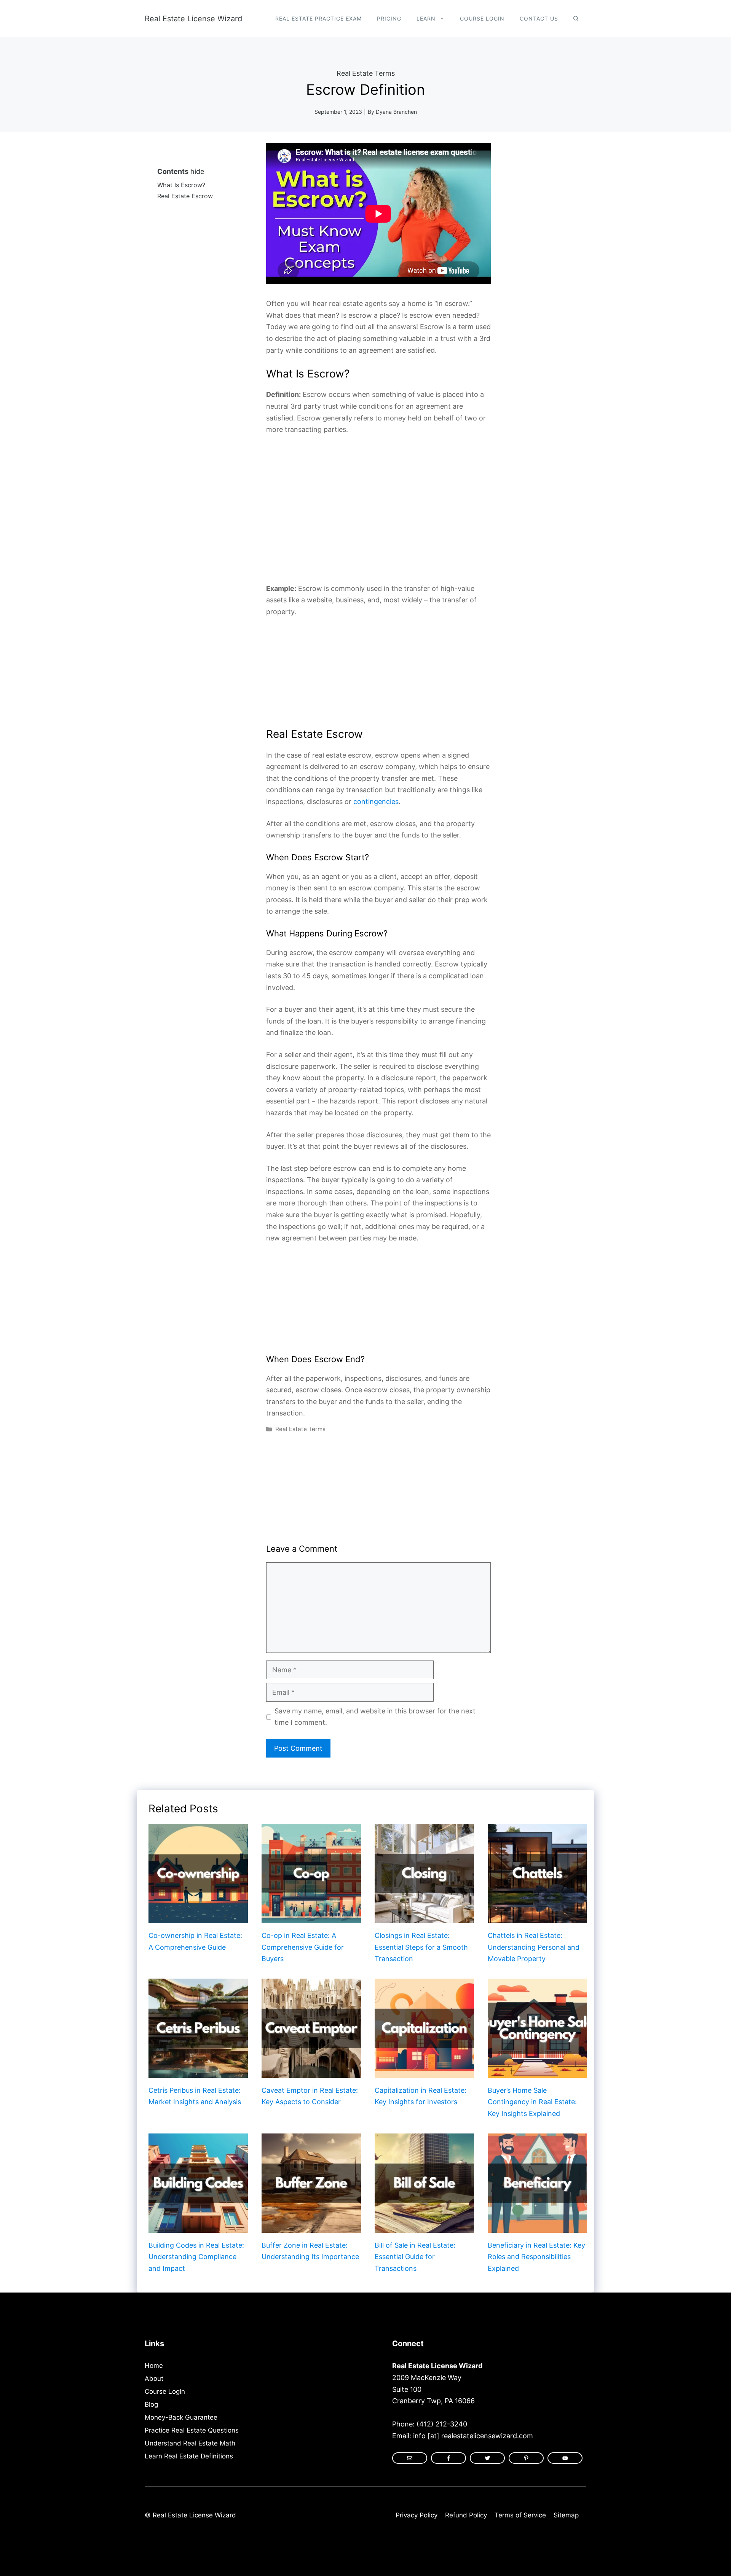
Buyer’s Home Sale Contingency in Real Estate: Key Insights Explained (532, 2102)
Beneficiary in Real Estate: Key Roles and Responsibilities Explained (536, 2257)
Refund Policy (466, 2515)
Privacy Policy (417, 2515)
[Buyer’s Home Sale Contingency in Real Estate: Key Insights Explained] (537, 2072)
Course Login (482, 18)
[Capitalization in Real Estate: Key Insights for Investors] (424, 2072)
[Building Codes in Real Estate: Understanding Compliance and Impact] (198, 2227)
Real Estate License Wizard (193, 19)
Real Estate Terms (366, 73)
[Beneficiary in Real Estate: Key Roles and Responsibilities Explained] (537, 2227)
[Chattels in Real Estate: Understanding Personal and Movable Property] (537, 1917)
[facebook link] (526, 2458)
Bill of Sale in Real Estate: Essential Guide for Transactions (415, 2257)
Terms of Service (520, 2515)
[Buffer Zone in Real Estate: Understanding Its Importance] (311, 2227)
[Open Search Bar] (576, 19)
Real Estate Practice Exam (318, 18)
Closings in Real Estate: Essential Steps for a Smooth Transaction (421, 1947)
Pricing (389, 18)
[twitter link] (487, 2458)
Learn (426, 18)
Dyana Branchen (396, 112)
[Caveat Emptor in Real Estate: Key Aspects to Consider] (311, 2072)
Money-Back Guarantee (181, 2417)
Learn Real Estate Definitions (189, 2456)
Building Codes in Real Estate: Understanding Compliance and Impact (196, 2257)
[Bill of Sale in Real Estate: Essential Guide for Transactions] (424, 2227)
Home (154, 2366)
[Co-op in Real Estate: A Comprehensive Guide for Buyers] (311, 1917)
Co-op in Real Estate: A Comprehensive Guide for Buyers (303, 1947)
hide (197, 171)
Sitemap (566, 2515)
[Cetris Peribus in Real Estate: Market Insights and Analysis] (198, 2072)
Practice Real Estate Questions (192, 2430)
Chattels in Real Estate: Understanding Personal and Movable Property (534, 1947)
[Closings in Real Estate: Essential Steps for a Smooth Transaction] (424, 1917)
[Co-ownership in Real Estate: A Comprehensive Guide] (198, 1917)
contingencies (376, 802)
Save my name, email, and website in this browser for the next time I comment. (375, 1717)
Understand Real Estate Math (190, 2443)
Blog (151, 2404)
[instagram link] (410, 2458)
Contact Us (539, 18)
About (154, 2379)
